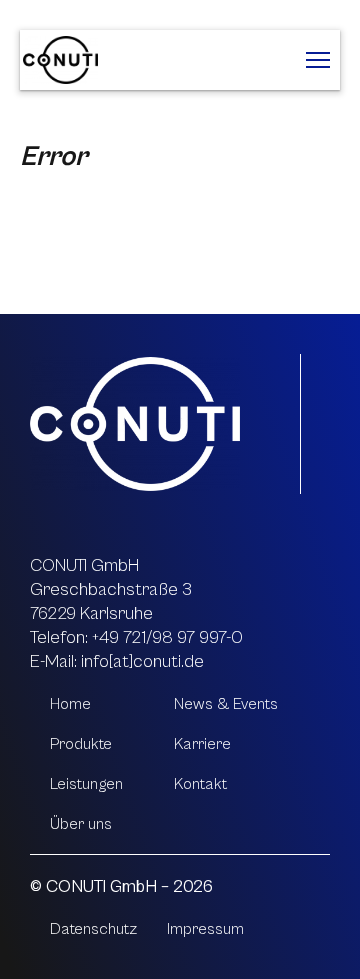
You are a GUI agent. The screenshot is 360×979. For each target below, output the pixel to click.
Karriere (202, 744)
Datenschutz (93, 929)
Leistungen (86, 784)
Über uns (81, 824)
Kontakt (200, 784)
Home (70, 704)
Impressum (205, 929)
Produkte (81, 744)
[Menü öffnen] (318, 60)
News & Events (226, 704)
